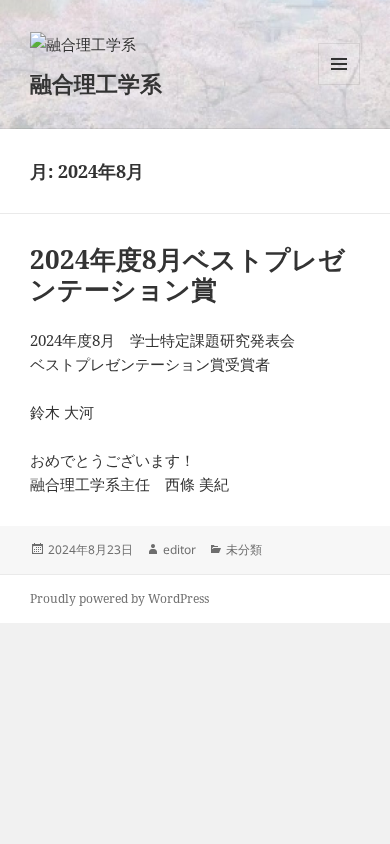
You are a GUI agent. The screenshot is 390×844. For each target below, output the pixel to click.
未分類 (244, 549)
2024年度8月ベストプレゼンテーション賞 (187, 274)
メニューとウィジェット (339, 84)
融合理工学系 (96, 83)
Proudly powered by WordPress (119, 598)
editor (179, 549)
